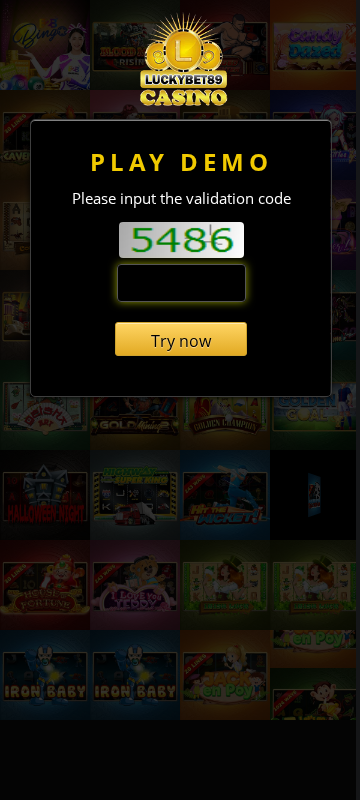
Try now (181, 341)
